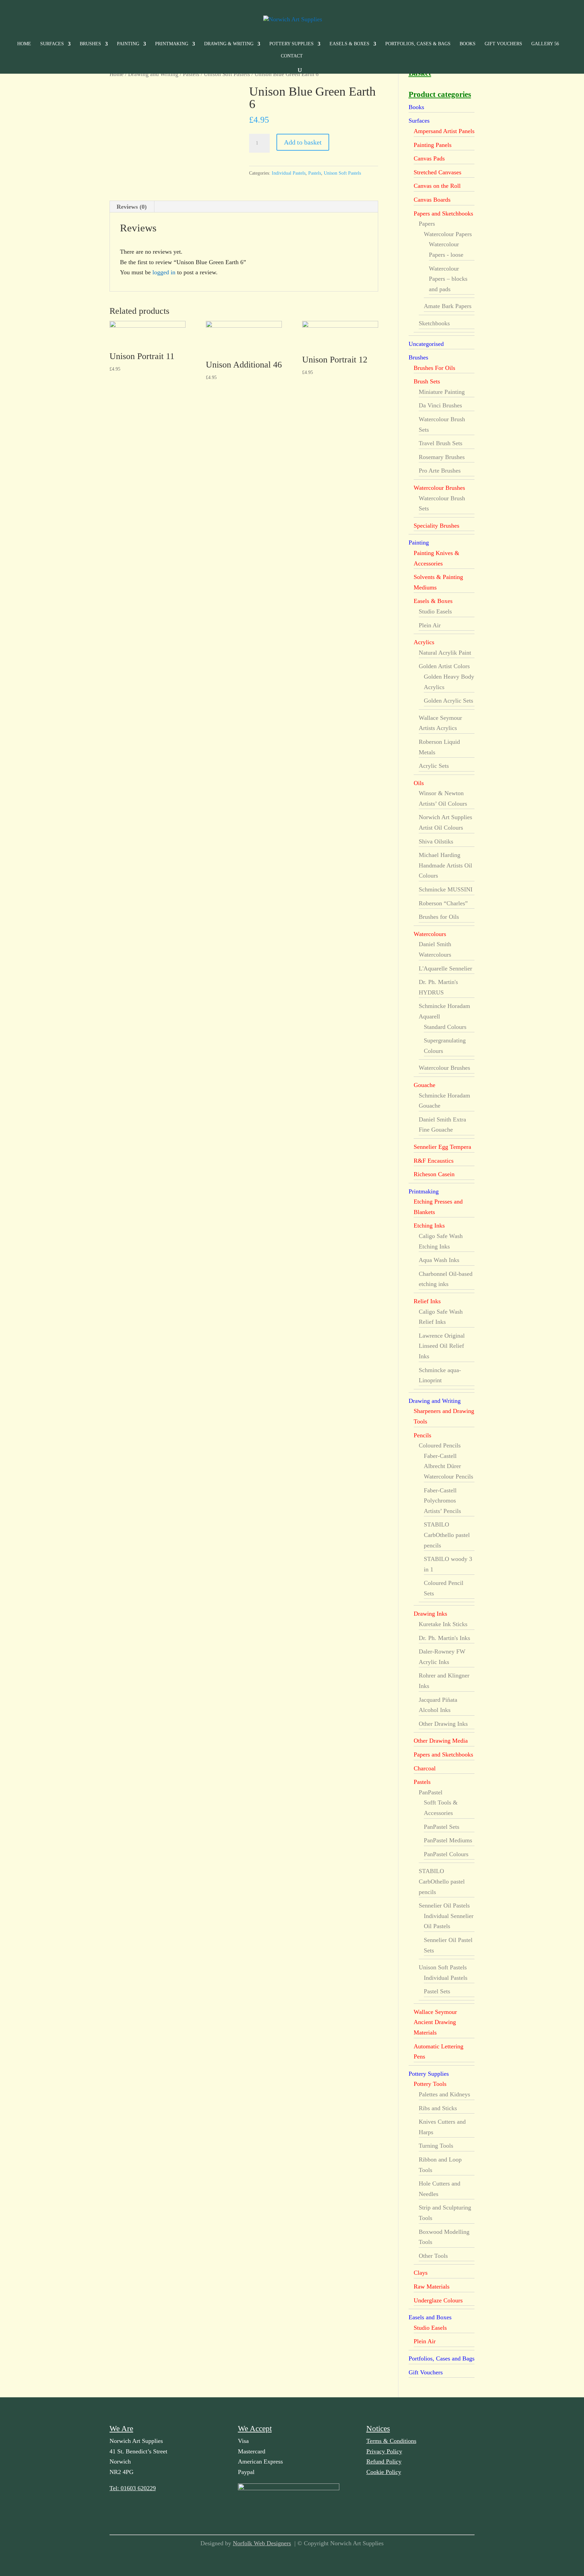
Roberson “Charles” (443, 903)
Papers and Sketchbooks (443, 213)
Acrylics (424, 642)
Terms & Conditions (391, 2441)
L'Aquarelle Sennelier (445, 968)
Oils (419, 783)
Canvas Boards (432, 200)
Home (24, 44)
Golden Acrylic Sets (448, 701)
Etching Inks (429, 1226)
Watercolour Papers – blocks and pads (448, 279)
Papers (427, 224)
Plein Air (430, 625)
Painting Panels (433, 145)
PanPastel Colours (446, 1854)
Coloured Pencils (440, 1445)
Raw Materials (432, 2287)
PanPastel (431, 1792)
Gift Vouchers (503, 44)
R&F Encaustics (434, 1161)
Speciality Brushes (436, 526)
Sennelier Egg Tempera (442, 1147)
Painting (128, 44)
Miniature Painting (442, 392)
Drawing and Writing (153, 74)
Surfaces (52, 44)
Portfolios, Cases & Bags (418, 44)
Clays (421, 2273)
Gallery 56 (545, 44)
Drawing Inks (430, 1614)
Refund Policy (384, 2461)
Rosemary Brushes (442, 457)
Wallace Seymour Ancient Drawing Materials (435, 2022)
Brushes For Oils (434, 368)
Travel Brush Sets (441, 443)
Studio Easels (435, 611)
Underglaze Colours (438, 2300)
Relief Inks (427, 1301)
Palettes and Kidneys (444, 2094)
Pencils (422, 1435)
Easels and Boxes (430, 2317)
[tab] (132, 207)
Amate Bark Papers (448, 306)
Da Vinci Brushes (440, 405)
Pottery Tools (430, 2084)
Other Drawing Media (441, 1741)
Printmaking (172, 44)
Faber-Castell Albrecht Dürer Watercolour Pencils (448, 1466)
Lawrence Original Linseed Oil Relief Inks (442, 1346)
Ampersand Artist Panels (444, 131)
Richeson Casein (434, 1174)
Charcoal (425, 1768)
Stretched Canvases (437, 172)
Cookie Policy (384, 2472)
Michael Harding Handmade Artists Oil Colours (445, 865)
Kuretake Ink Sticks (443, 1624)
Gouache (424, 1085)
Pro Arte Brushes (440, 471)
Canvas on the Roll (437, 186)
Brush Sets (427, 381)
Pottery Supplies (291, 44)
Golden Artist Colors (444, 666)
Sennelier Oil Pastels (444, 1905)
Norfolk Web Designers (262, 2543)
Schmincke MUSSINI (446, 889)
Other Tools (433, 2256)
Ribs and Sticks (438, 2108)
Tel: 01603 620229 (133, 2488)
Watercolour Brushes (439, 488)
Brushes (90, 44)
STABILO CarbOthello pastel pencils (447, 1535)
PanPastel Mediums (448, 1840)
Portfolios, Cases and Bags (442, 2358)
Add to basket (303, 142)
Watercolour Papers (448, 234)
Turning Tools (436, 2146)
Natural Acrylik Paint (445, 653)
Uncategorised (426, 344)
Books (468, 44)
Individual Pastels (289, 173)
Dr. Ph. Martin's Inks (444, 1638)
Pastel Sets (437, 1991)
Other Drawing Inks (443, 1724)
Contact (292, 56)
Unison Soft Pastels (227, 74)
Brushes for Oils (439, 917)
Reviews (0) (132, 207)
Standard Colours (445, 1027)
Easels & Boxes (349, 44)
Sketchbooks (434, 323)
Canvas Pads (429, 158)
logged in (164, 272)
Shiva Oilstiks (436, 841)
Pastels (191, 74)
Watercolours (430, 934)
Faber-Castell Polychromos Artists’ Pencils (442, 1501)
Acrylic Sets (434, 766)
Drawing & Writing (229, 44)
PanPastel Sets (442, 1827)
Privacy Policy (384, 2451)
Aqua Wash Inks (439, 1260)
